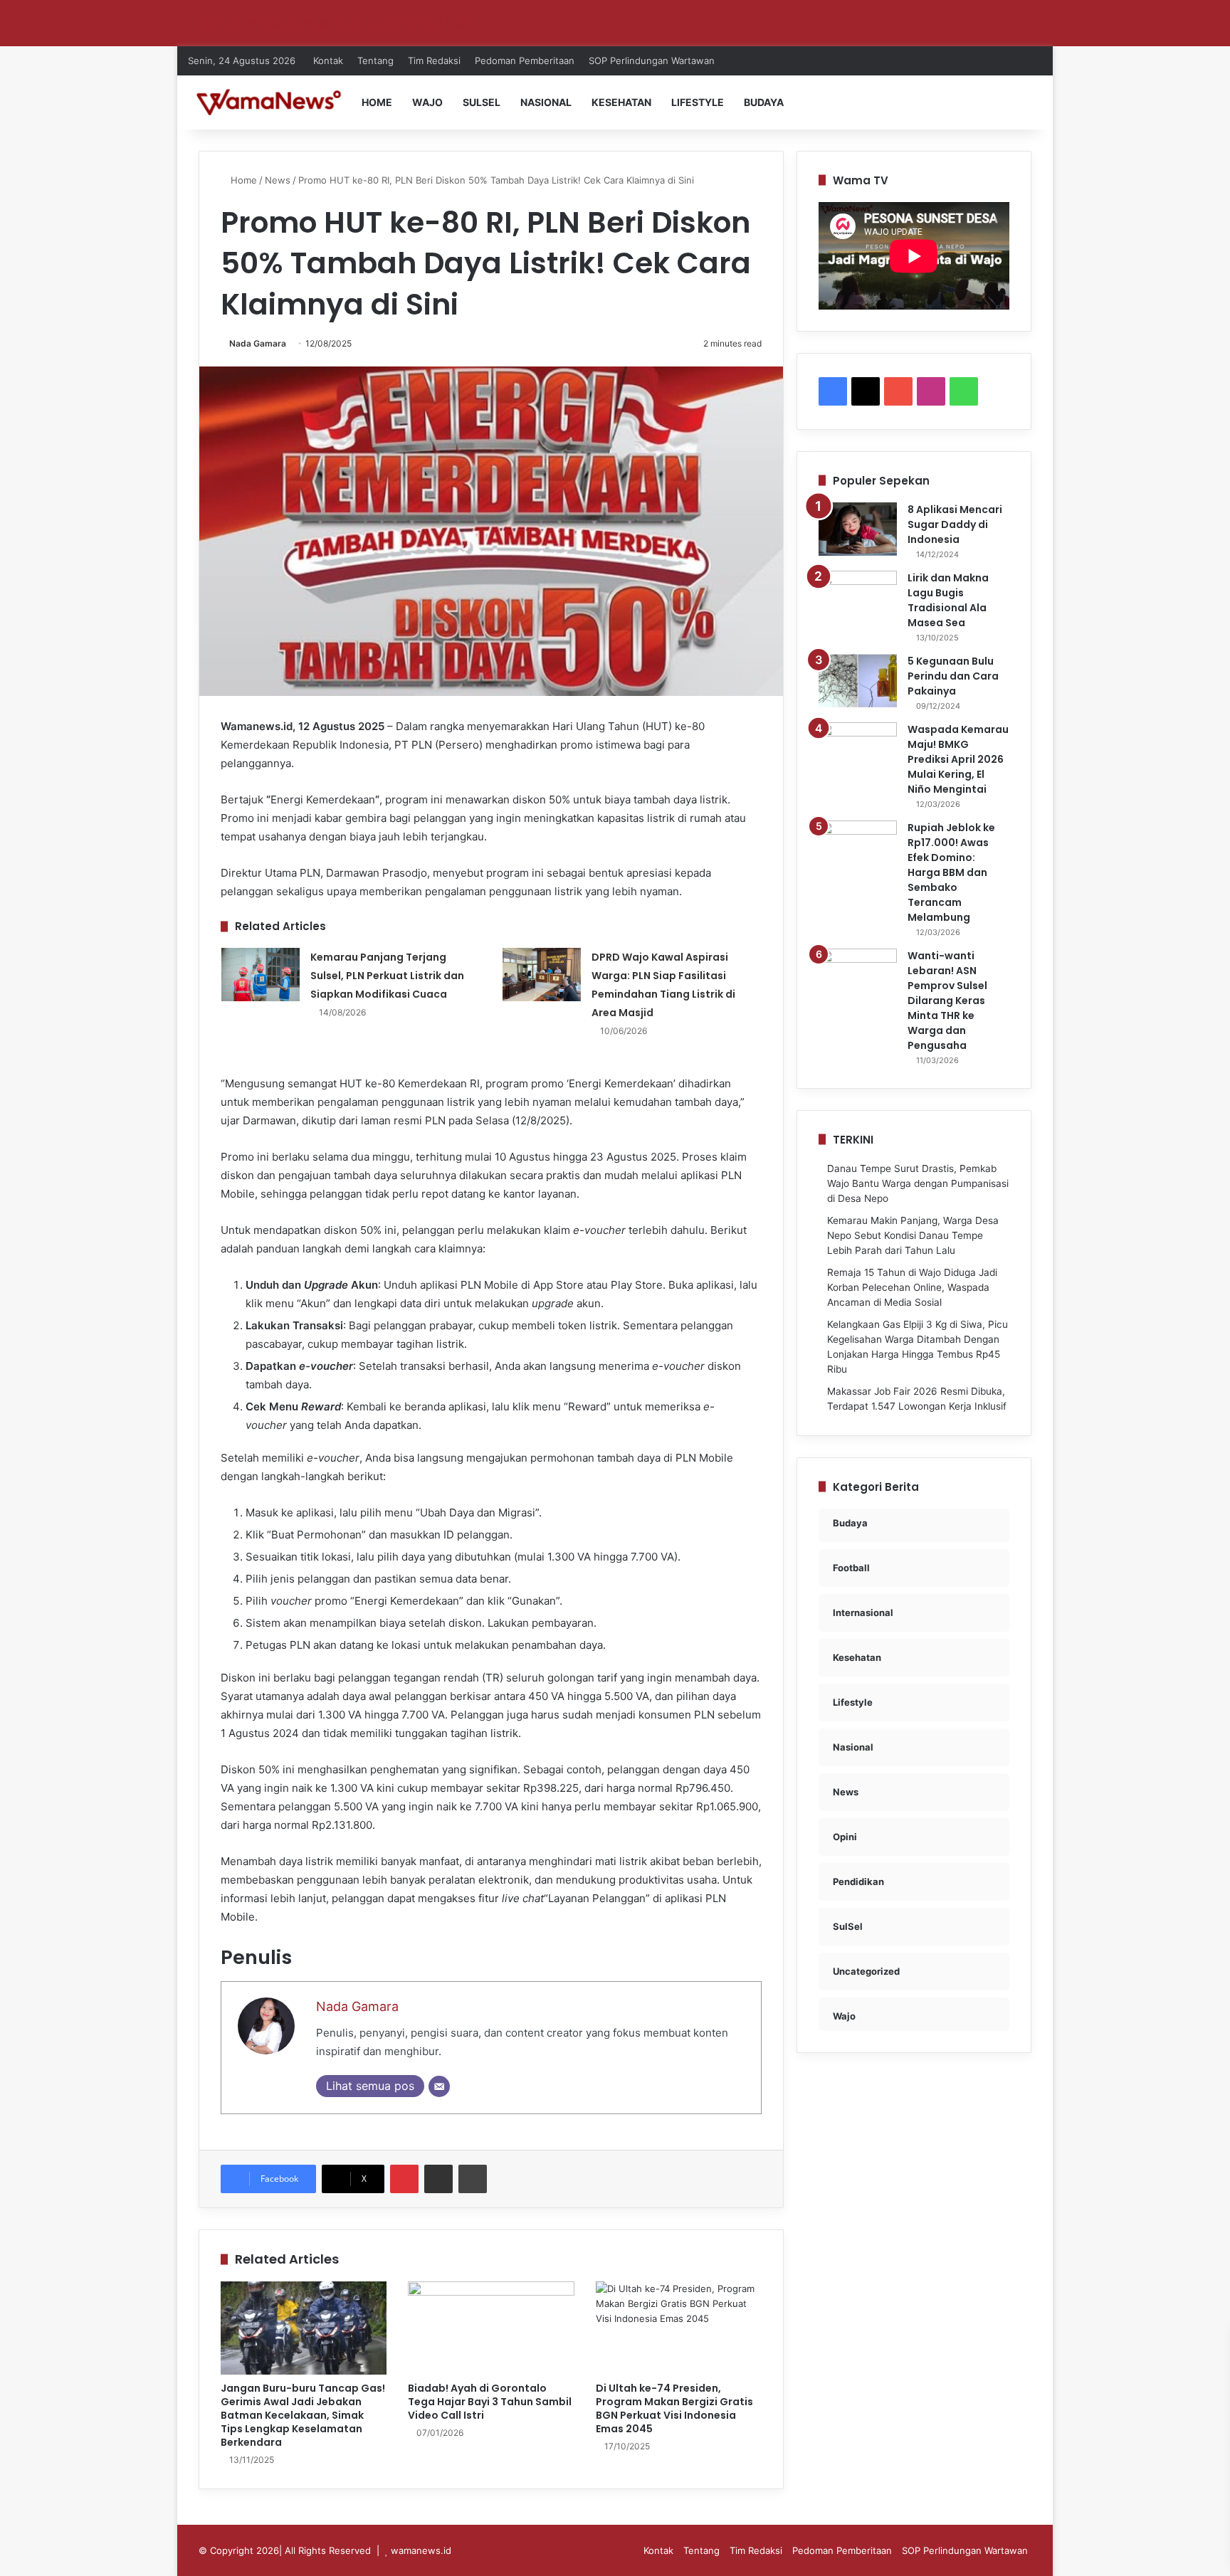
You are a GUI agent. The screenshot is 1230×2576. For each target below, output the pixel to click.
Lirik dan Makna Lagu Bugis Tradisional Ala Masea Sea (948, 600)
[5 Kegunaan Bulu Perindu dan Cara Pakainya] (858, 681)
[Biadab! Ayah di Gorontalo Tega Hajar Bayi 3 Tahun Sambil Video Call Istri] (491, 2328)
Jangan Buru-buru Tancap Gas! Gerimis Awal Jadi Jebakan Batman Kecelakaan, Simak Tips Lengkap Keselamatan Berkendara (303, 2415)
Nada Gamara (258, 343)
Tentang (375, 60)
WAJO (427, 102)
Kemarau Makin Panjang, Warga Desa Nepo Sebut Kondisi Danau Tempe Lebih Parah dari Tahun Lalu (913, 1235)
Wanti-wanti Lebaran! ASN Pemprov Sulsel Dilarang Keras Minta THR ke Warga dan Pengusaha (947, 1001)
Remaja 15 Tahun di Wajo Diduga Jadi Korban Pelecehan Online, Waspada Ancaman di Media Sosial (912, 1287)
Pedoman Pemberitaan (525, 60)
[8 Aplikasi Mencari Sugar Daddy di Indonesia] (858, 529)
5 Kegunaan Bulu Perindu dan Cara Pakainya (953, 676)
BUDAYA (764, 102)
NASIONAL (546, 102)
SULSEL (482, 102)
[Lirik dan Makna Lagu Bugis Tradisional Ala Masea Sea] (858, 597)
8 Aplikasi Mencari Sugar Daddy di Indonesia (955, 524)
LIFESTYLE (698, 102)
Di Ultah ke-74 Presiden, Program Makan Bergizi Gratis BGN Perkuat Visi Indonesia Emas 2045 (674, 2408)
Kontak (328, 60)
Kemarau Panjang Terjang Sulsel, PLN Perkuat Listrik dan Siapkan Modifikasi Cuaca (387, 976)
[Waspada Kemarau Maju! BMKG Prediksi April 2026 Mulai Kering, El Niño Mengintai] (858, 749)
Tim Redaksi (434, 60)
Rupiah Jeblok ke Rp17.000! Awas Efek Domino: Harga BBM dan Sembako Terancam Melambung (951, 872)
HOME (377, 102)
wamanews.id (421, 2550)
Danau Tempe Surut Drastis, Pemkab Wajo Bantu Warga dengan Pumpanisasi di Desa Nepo (918, 1183)
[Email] (439, 2086)
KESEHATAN (621, 102)
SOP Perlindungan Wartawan (652, 60)
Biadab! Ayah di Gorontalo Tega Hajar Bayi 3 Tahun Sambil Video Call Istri (490, 2402)
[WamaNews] (269, 102)
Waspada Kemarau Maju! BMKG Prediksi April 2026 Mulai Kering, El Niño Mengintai (958, 759)
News (278, 180)
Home (242, 180)
